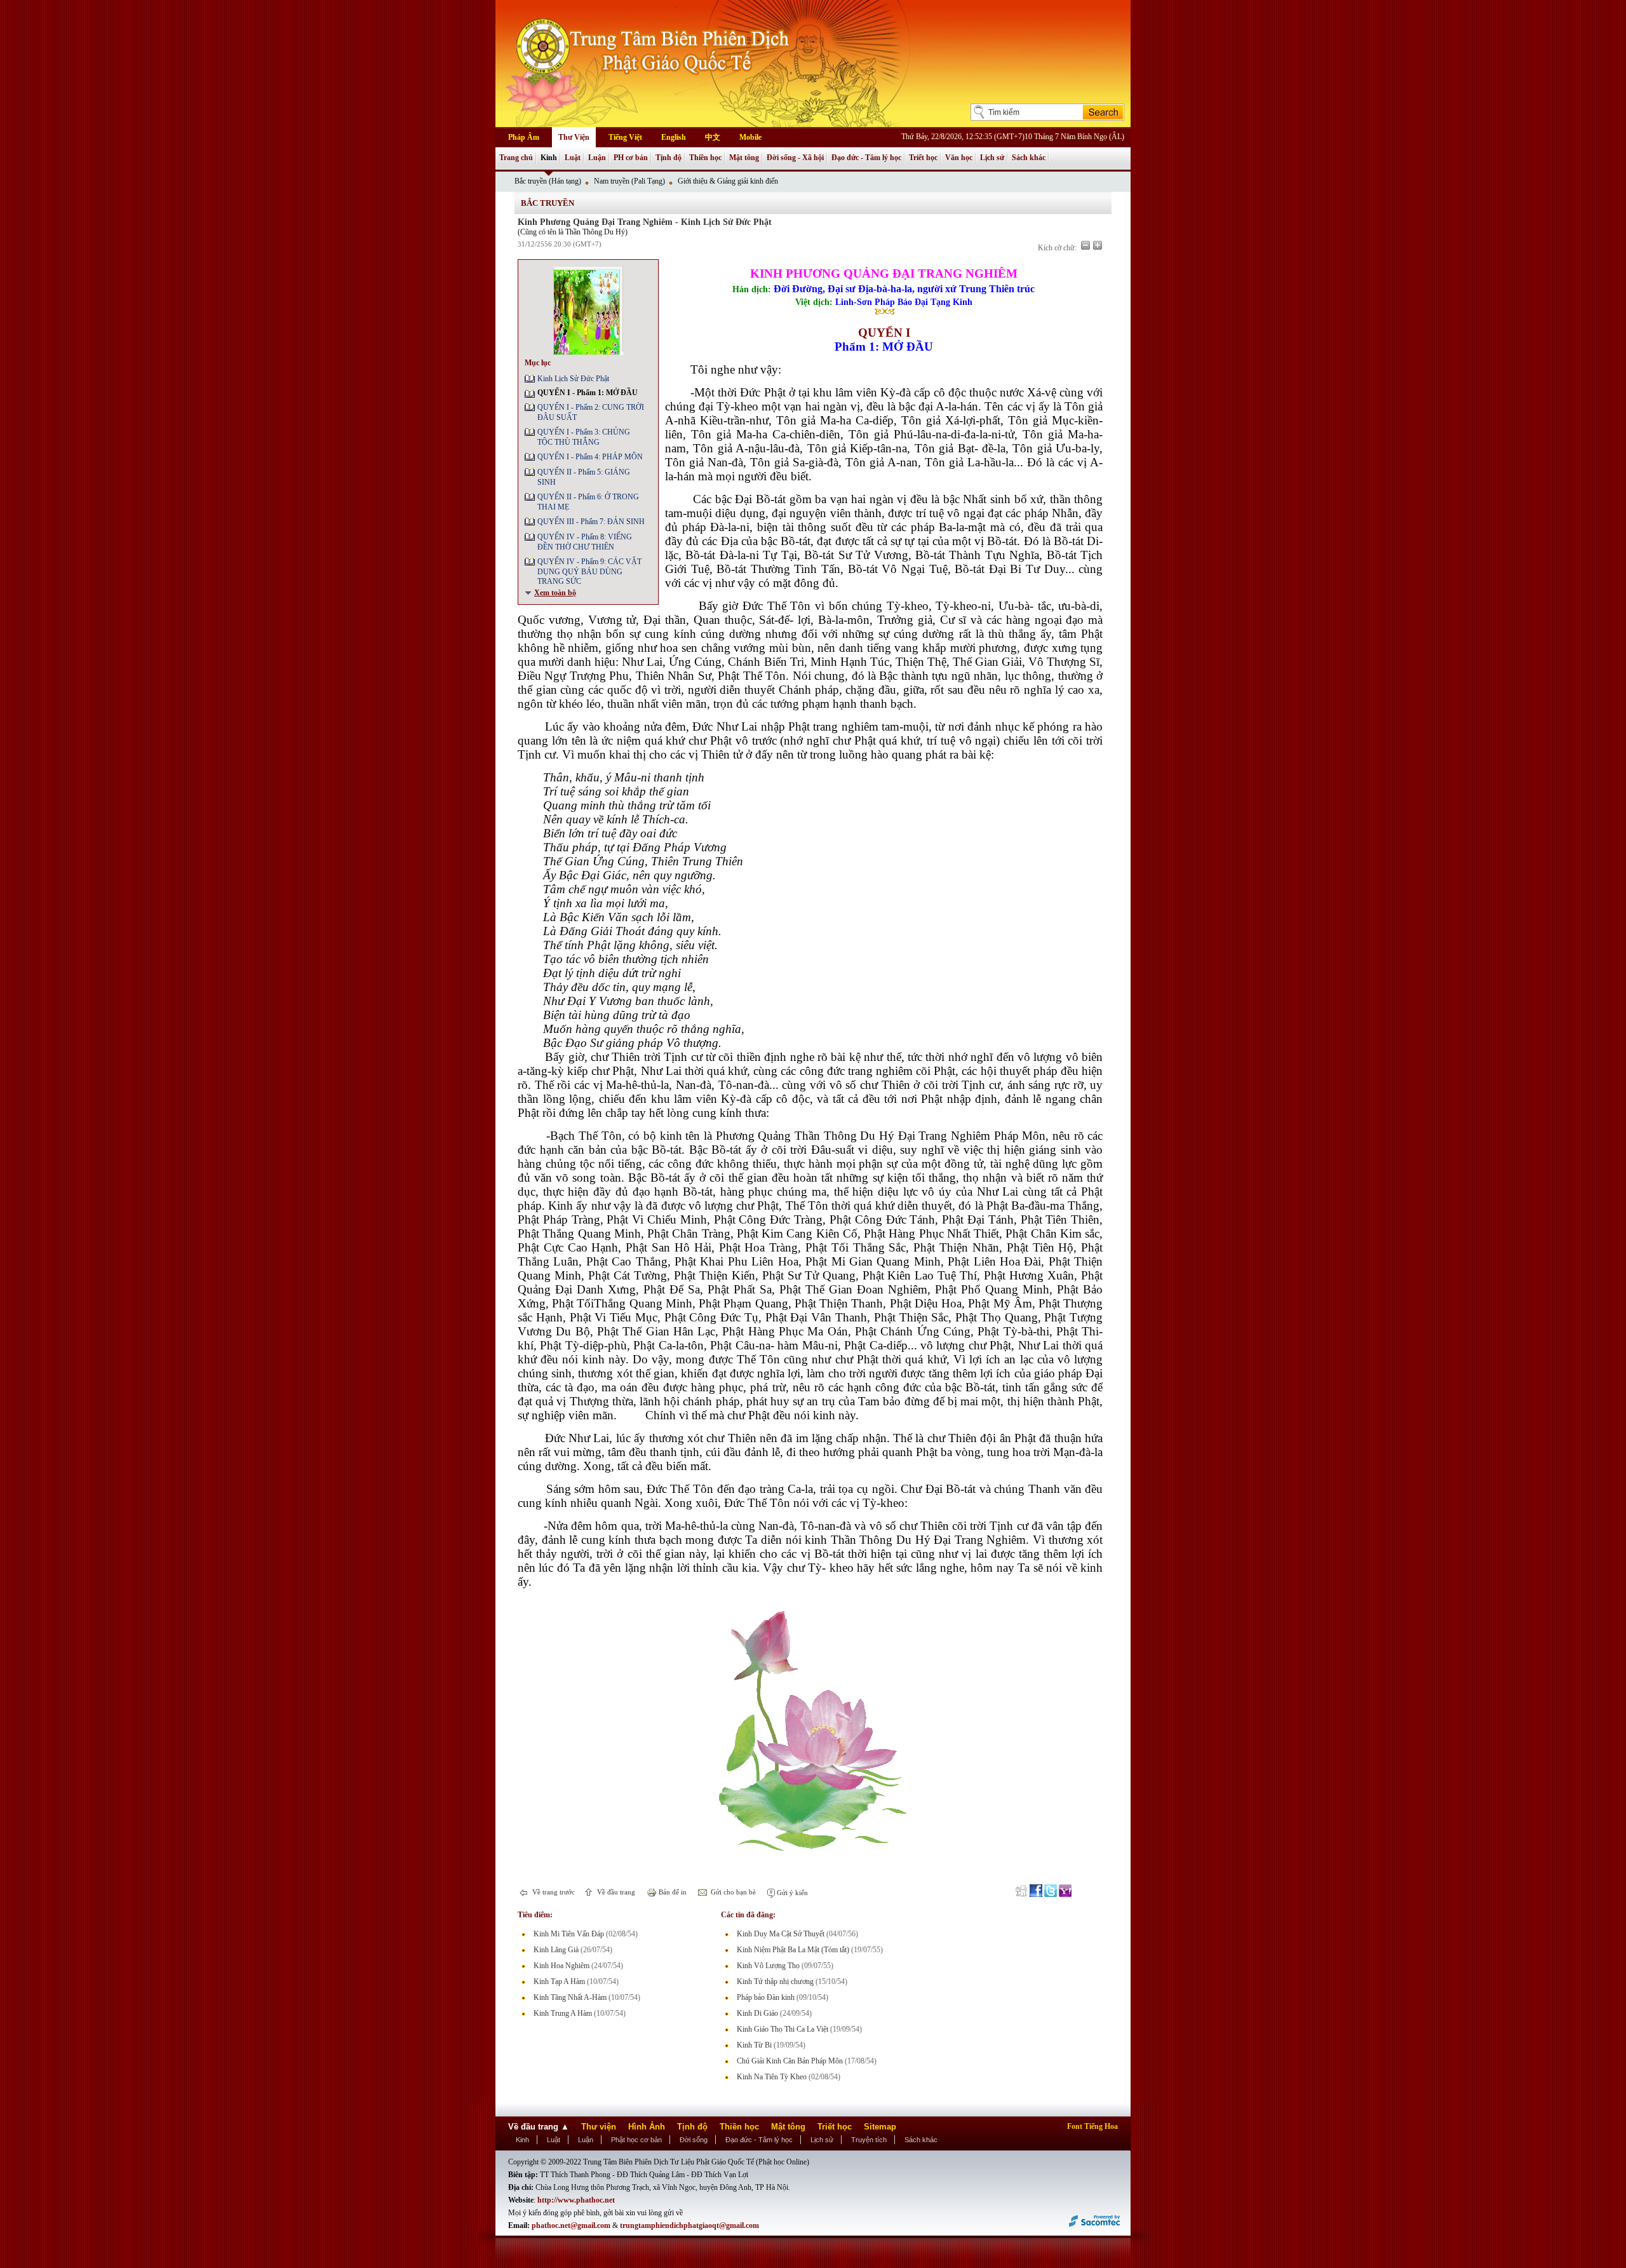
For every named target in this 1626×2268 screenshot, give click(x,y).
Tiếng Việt (625, 137)
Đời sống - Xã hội (795, 158)
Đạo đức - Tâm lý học (866, 158)
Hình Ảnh (647, 2127)
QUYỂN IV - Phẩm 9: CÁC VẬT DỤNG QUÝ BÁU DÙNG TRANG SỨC (589, 571)
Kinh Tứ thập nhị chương (775, 1981)
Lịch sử (992, 158)
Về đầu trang (615, 1892)
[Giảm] (1085, 245)
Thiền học (705, 158)
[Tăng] (1098, 245)
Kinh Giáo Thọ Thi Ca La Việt (783, 2029)
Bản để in (672, 1892)
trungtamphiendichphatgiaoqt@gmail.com (689, 2225)
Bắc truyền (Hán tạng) (548, 181)
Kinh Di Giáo (757, 2013)
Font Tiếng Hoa (1092, 2126)
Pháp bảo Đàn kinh (766, 1997)
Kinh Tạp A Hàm (559, 1981)
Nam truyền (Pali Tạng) (629, 181)
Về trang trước (553, 1892)
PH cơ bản (631, 158)
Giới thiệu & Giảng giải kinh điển (728, 181)
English (674, 137)
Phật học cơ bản (636, 2140)
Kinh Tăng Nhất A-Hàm (570, 1997)
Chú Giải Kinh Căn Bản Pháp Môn (790, 2061)
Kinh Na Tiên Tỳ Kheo (772, 2077)
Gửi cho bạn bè (732, 1892)
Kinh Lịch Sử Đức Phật (573, 379)
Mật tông (744, 158)
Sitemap (880, 2127)
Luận (597, 158)
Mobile (750, 137)
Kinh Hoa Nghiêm (561, 1966)
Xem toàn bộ (555, 593)
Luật (573, 158)
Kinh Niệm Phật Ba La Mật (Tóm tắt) (793, 1950)
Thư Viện (574, 137)
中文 (713, 137)
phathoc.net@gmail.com (571, 2225)
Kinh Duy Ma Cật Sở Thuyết (781, 1934)
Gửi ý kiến (791, 1893)
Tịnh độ (669, 158)
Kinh (549, 158)
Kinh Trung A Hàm (563, 2013)
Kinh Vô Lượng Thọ (768, 1966)
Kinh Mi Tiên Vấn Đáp (569, 1934)
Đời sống (694, 2140)
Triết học (923, 158)
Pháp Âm (524, 137)
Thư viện (599, 2127)
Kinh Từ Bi (754, 2045)
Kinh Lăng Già (556, 1950)
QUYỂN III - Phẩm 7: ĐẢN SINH (591, 522)
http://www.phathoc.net (576, 2200)
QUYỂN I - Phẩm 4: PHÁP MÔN (590, 457)
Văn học (959, 158)
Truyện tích (869, 2140)
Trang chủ (516, 158)
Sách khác (1029, 158)
